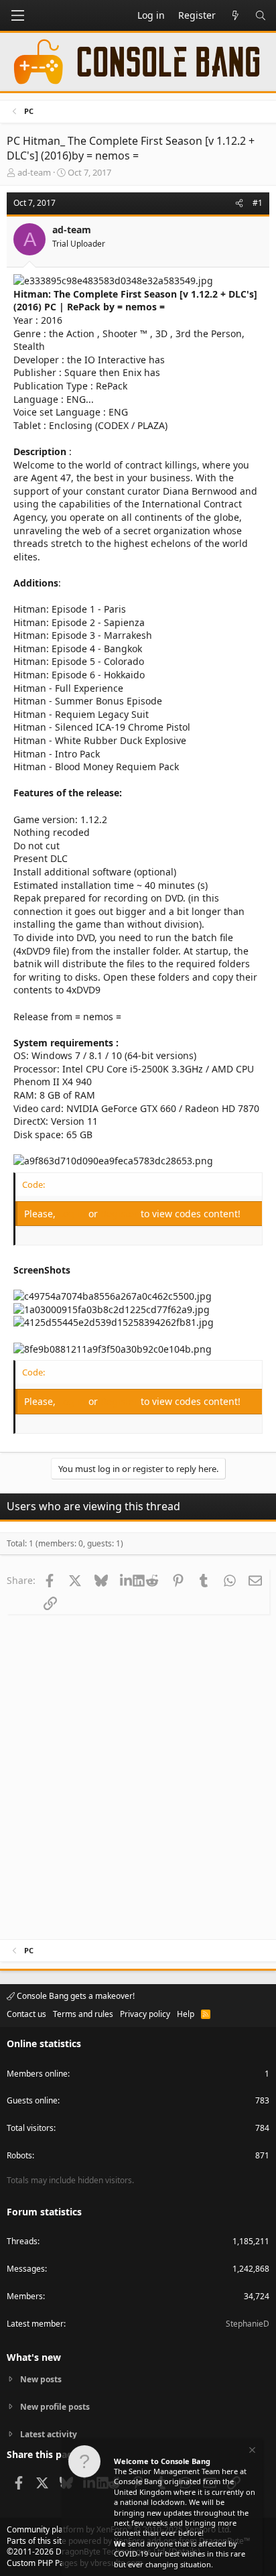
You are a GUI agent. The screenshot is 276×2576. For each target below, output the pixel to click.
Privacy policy (145, 2014)
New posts (41, 2380)
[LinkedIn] (126, 1580)
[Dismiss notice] (251, 2452)
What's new (34, 2357)
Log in (73, 1214)
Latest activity (49, 2434)
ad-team (34, 172)
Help (186, 2014)
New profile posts (55, 2407)
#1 (258, 203)
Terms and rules (83, 2014)
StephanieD (248, 2324)
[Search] (261, 15)
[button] (17, 15)
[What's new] (235, 15)
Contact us (26, 2014)
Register (121, 1214)
